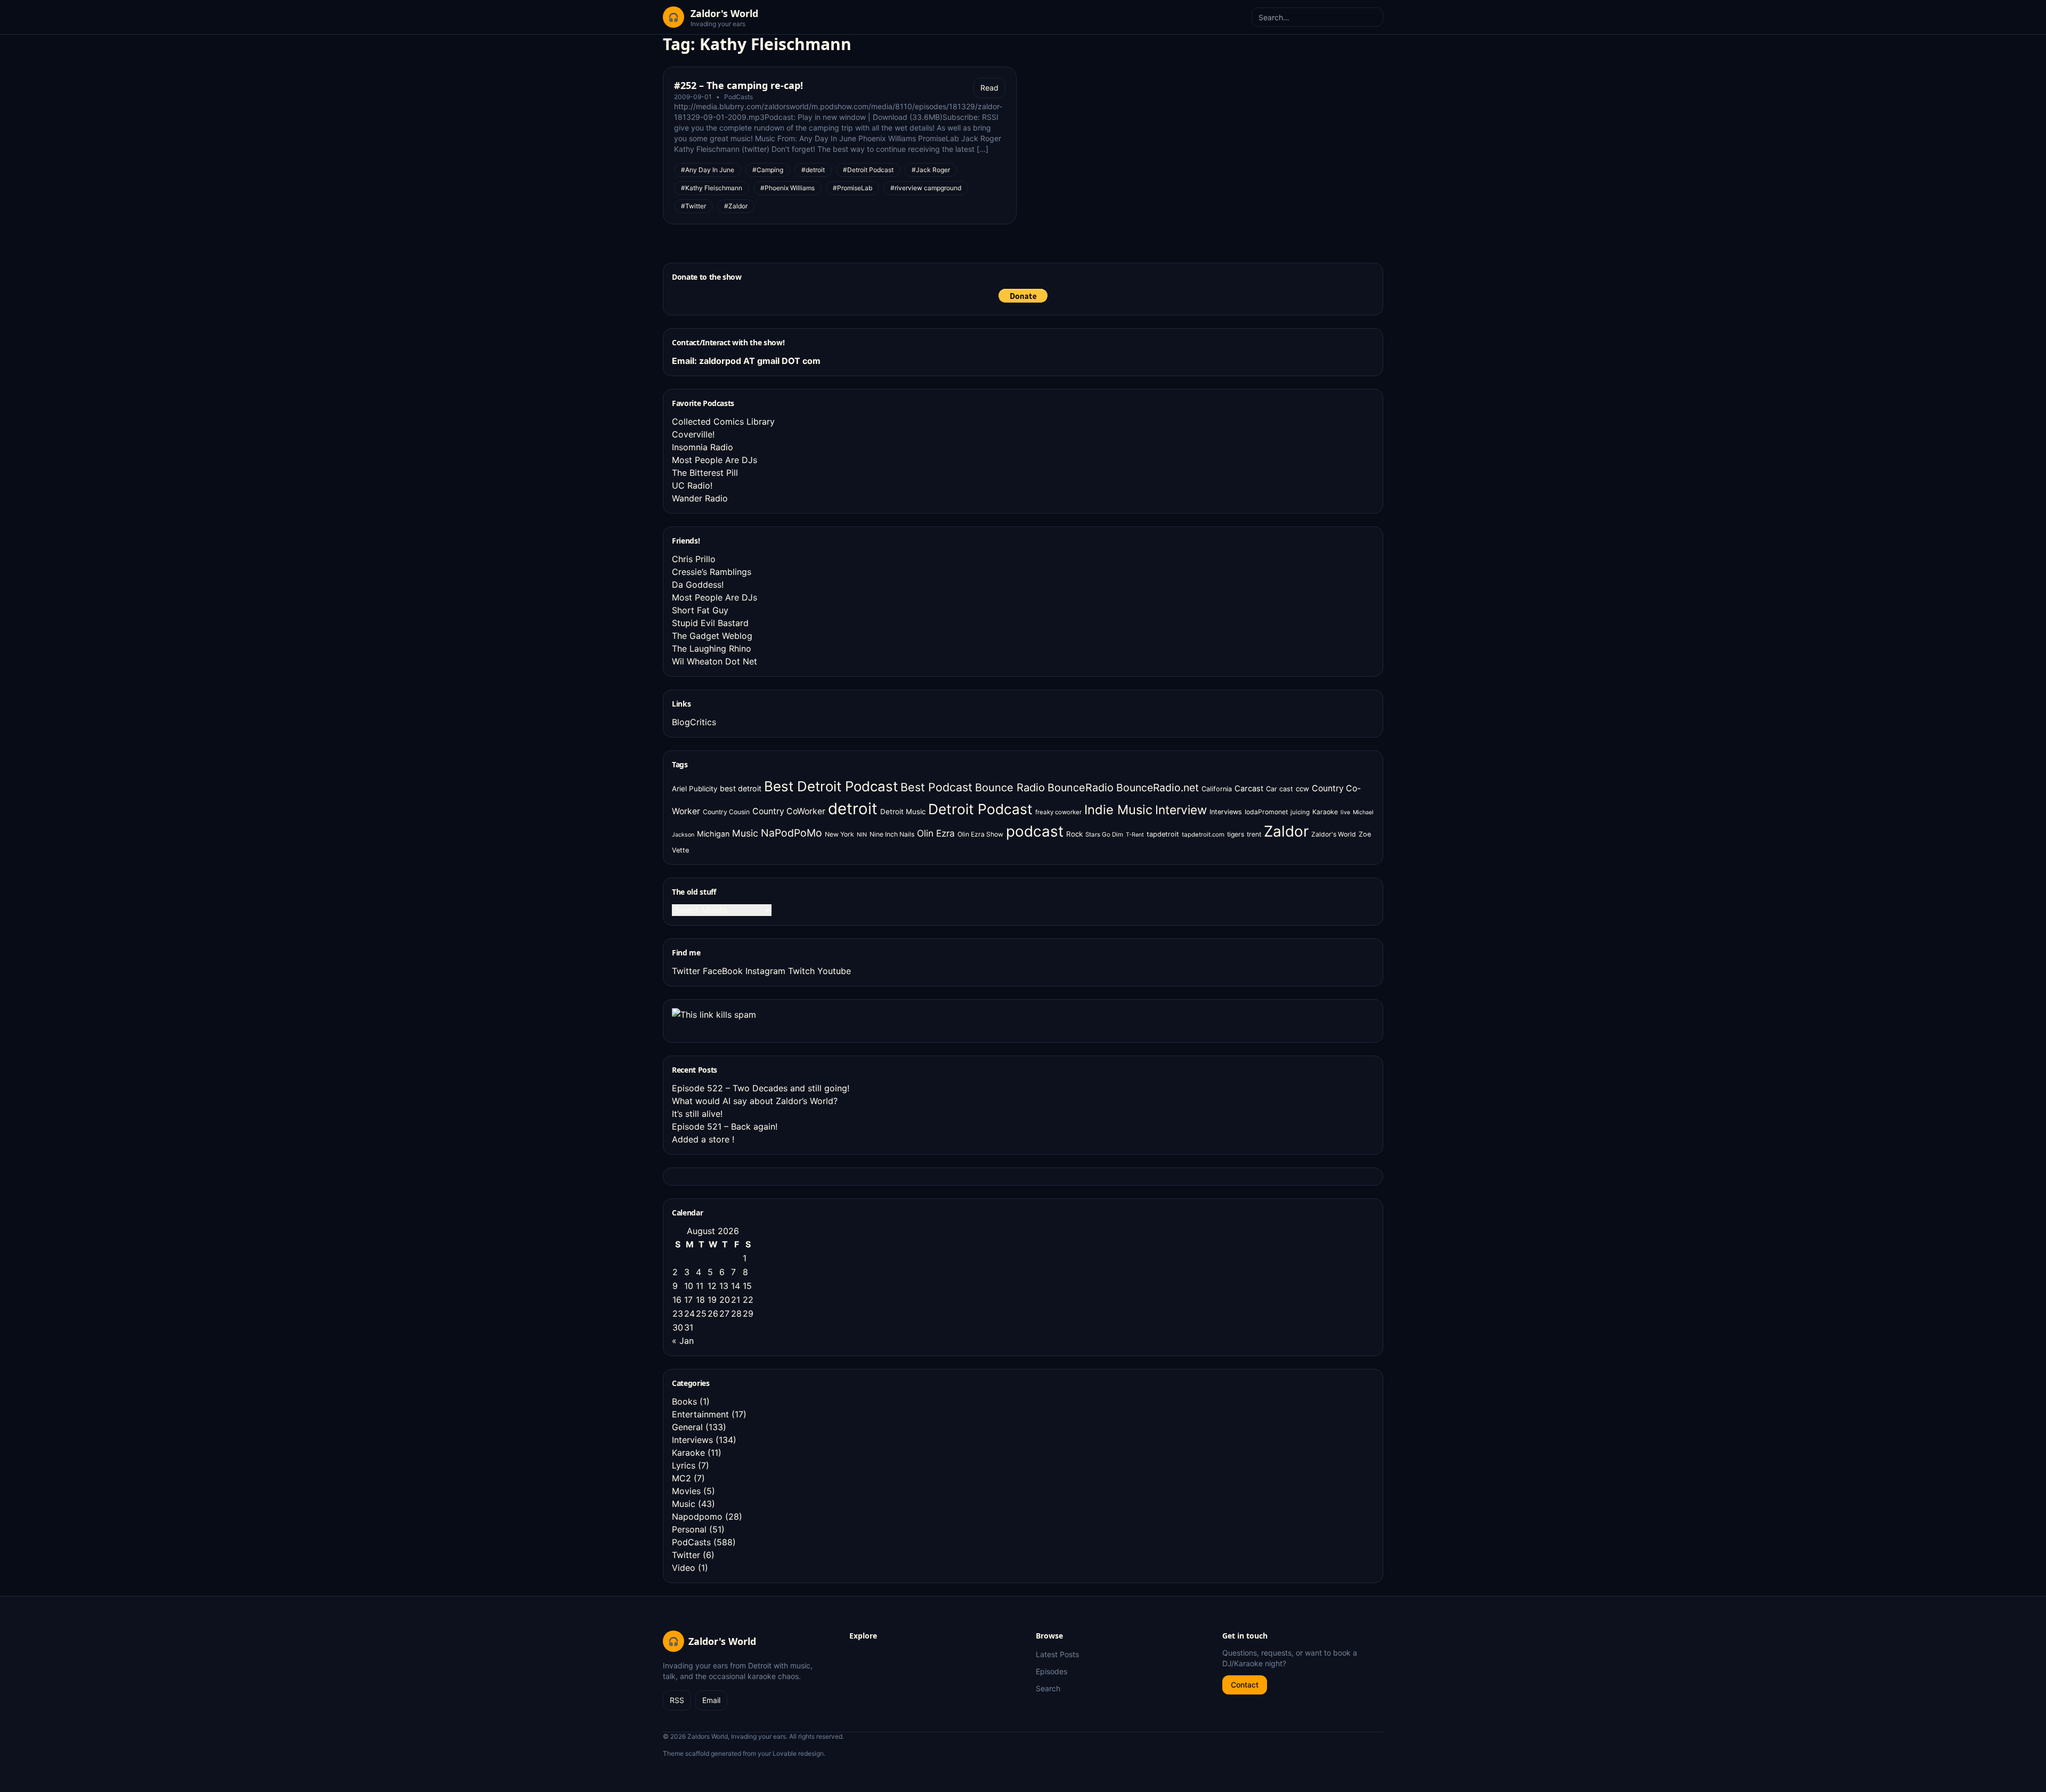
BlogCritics (694, 722)
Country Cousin (726, 812)
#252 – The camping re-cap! (738, 85)
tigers (1236, 834)
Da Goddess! (698, 585)
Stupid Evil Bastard (710, 623)
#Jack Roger (931, 170)
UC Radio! (692, 485)
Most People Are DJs (715, 460)
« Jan (683, 1341)
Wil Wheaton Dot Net (715, 661)
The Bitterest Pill (705, 473)
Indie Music (1118, 810)
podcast (1035, 831)
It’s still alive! (697, 1114)
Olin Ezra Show (980, 834)
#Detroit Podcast (868, 170)
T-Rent (1135, 835)
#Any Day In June (708, 170)
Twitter (686, 971)
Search (1048, 1688)
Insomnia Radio (703, 447)
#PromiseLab (852, 188)
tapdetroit (1163, 834)
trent (1254, 834)
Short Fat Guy (700, 610)
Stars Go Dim (1104, 834)
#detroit (813, 170)
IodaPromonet (1266, 812)
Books (684, 1401)
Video (684, 1568)
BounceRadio (1081, 788)
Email (711, 1700)
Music (745, 833)
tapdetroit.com (1203, 834)
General (687, 1427)
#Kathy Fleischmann (712, 188)
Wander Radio (700, 498)
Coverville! (693, 434)
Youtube (834, 971)
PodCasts (738, 97)
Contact (1245, 1685)
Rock (1074, 834)
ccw (1302, 789)
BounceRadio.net (1158, 788)
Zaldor (1286, 831)
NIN (862, 835)
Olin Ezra (936, 833)
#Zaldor (736, 206)
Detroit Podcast (980, 809)
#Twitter (693, 206)
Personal (689, 1529)
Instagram (765, 971)
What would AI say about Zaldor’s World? (755, 1101)
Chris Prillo (694, 559)
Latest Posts (1057, 1654)
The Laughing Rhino (712, 648)
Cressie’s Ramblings (712, 572)
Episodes (1052, 1671)
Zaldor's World (1334, 834)
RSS (677, 1700)
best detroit (741, 788)
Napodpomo (697, 1517)
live (1345, 812)
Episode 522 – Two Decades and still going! (761, 1088)
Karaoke (1325, 812)
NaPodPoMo (791, 833)
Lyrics (684, 1465)
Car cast (1280, 789)
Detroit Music (903, 812)
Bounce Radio (1010, 788)
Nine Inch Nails (892, 834)
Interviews (1226, 812)
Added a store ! (703, 1139)
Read (989, 88)
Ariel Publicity (695, 789)
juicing (1300, 812)
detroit (853, 809)
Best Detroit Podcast (831, 786)
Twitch (801, 971)
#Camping (768, 170)
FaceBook (723, 971)
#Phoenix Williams (787, 188)
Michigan (713, 834)
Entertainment (700, 1414)
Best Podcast (936, 787)
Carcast (1249, 789)
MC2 (681, 1478)
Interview (1181, 810)
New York (839, 834)
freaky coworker (1058, 812)
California (1217, 789)
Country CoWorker (789, 811)
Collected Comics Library (723, 421)
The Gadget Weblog (712, 636)
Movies (686, 1491)
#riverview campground (926, 188)
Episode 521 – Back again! (725, 1126)
